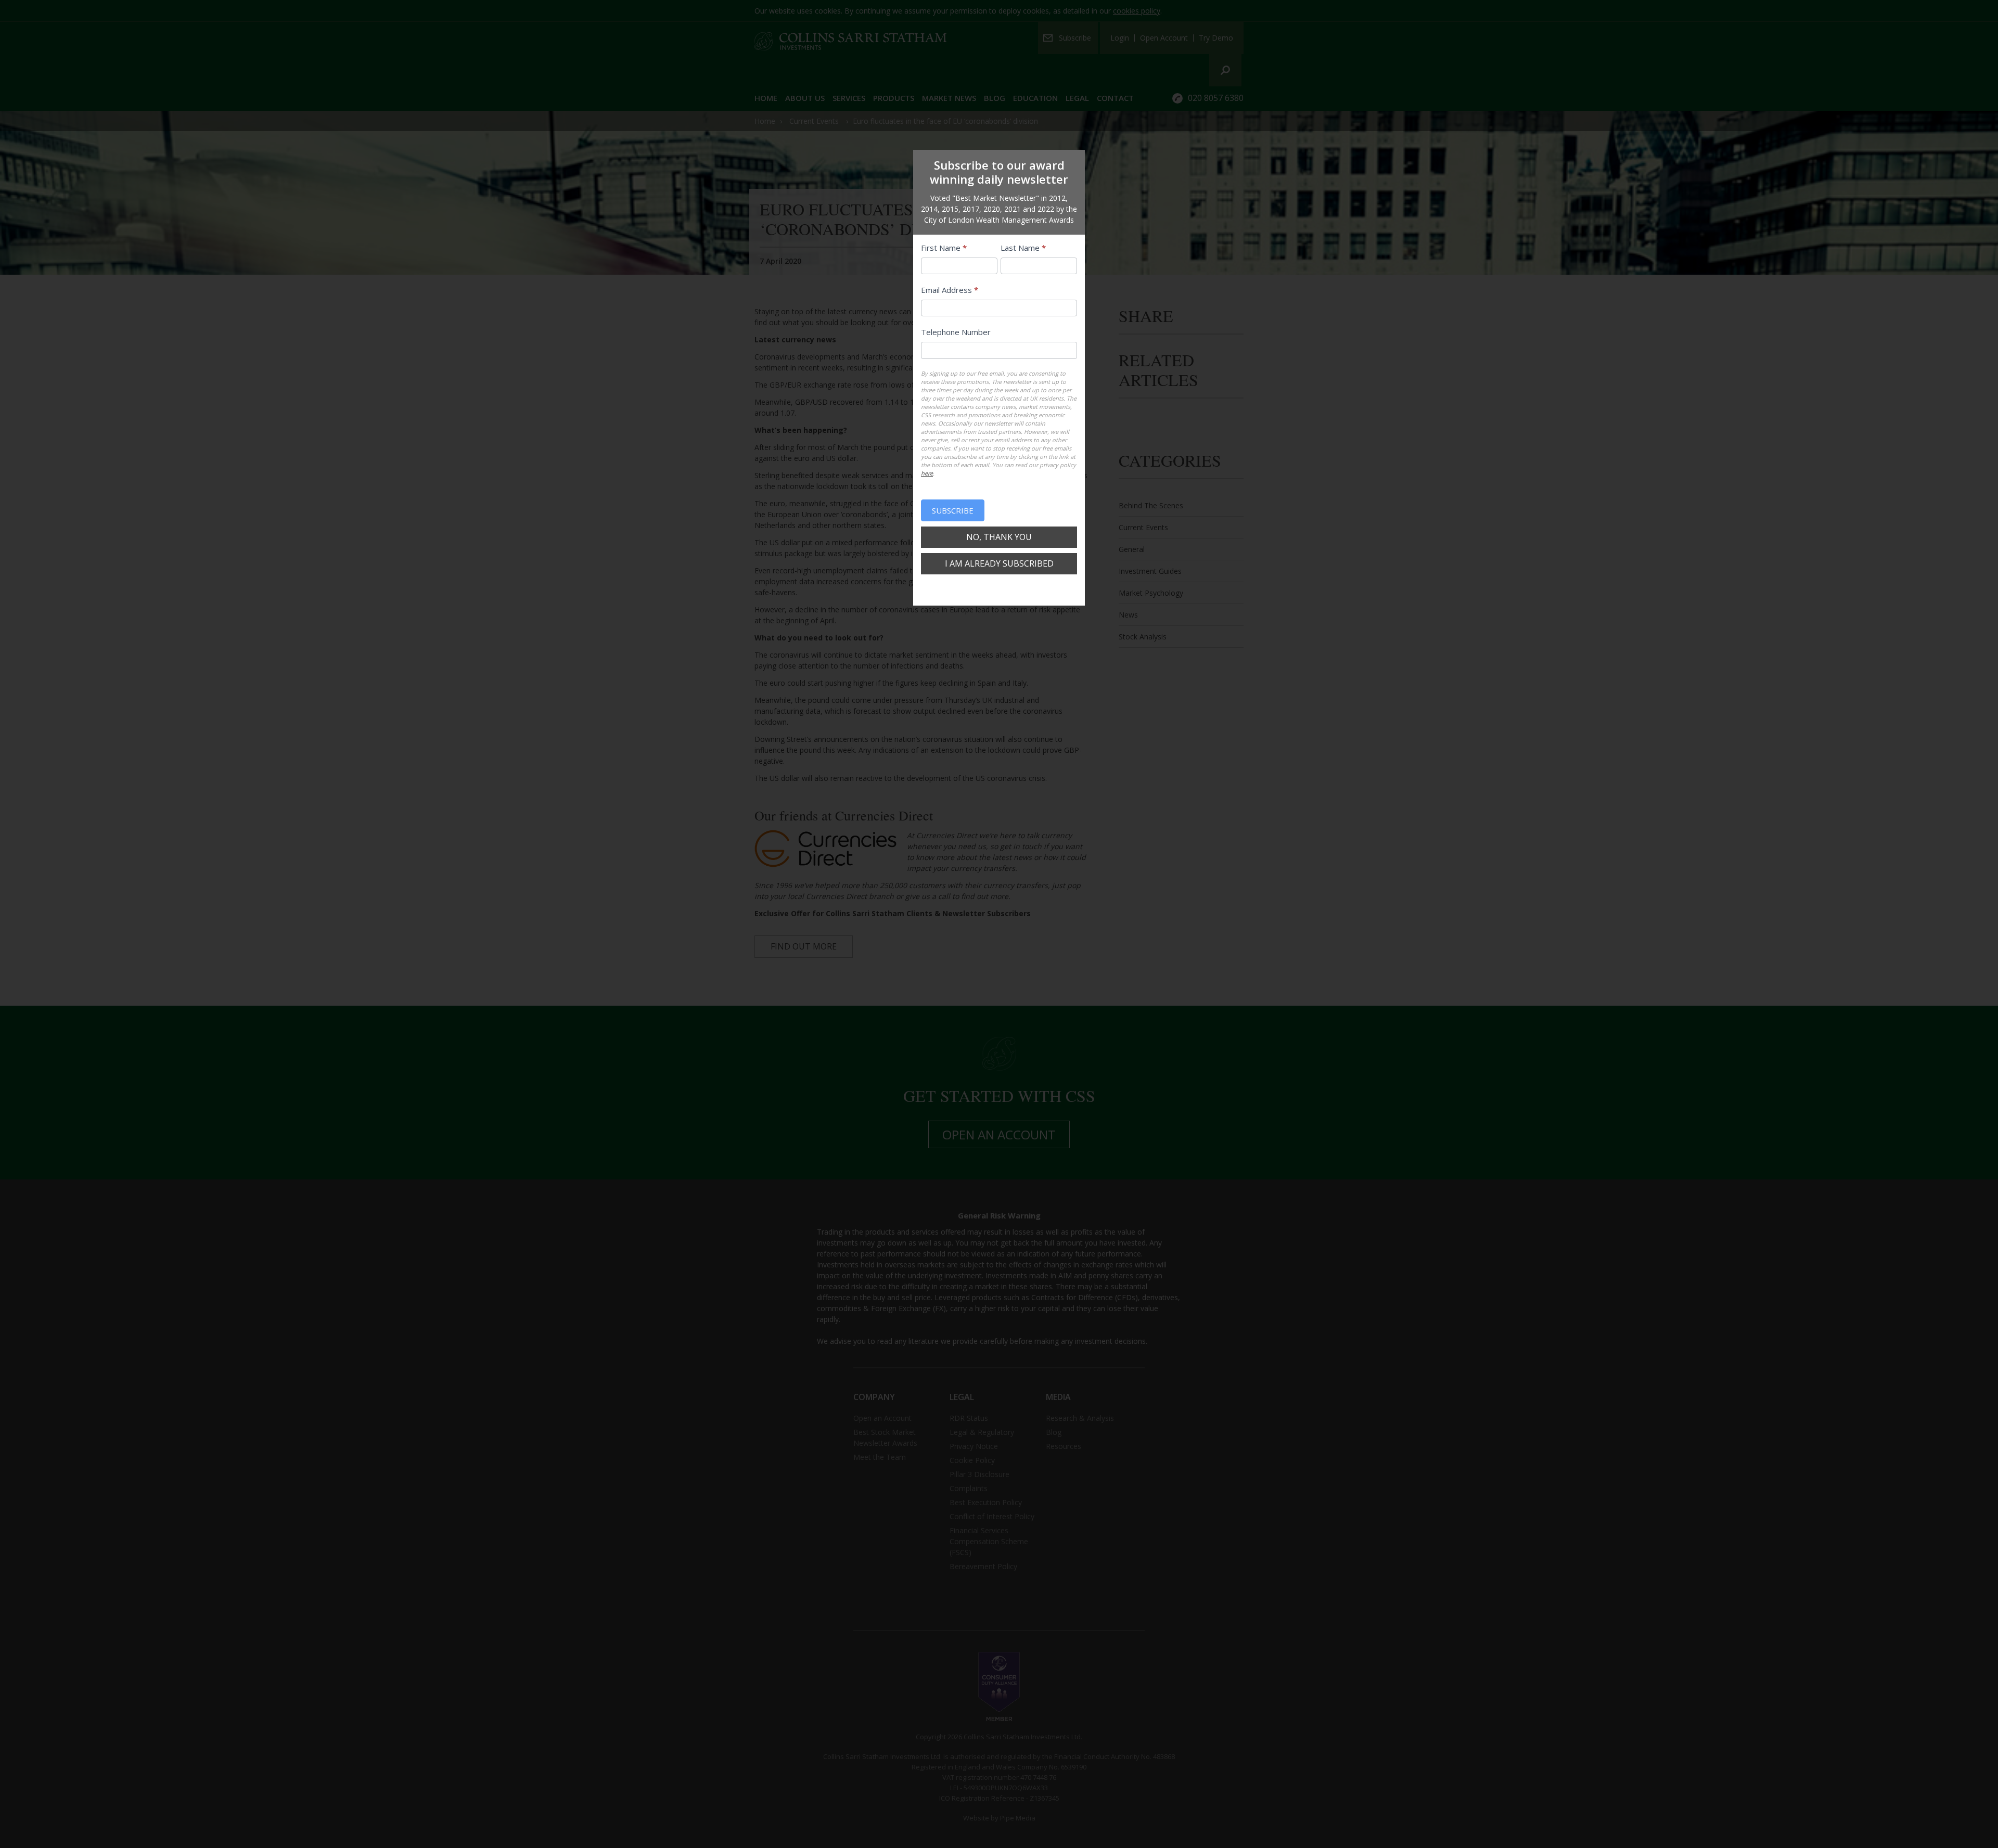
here (927, 473)
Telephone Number (956, 332)
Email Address (950, 290)
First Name (944, 248)
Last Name (1023, 248)
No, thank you (999, 537)
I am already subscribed (999, 563)
